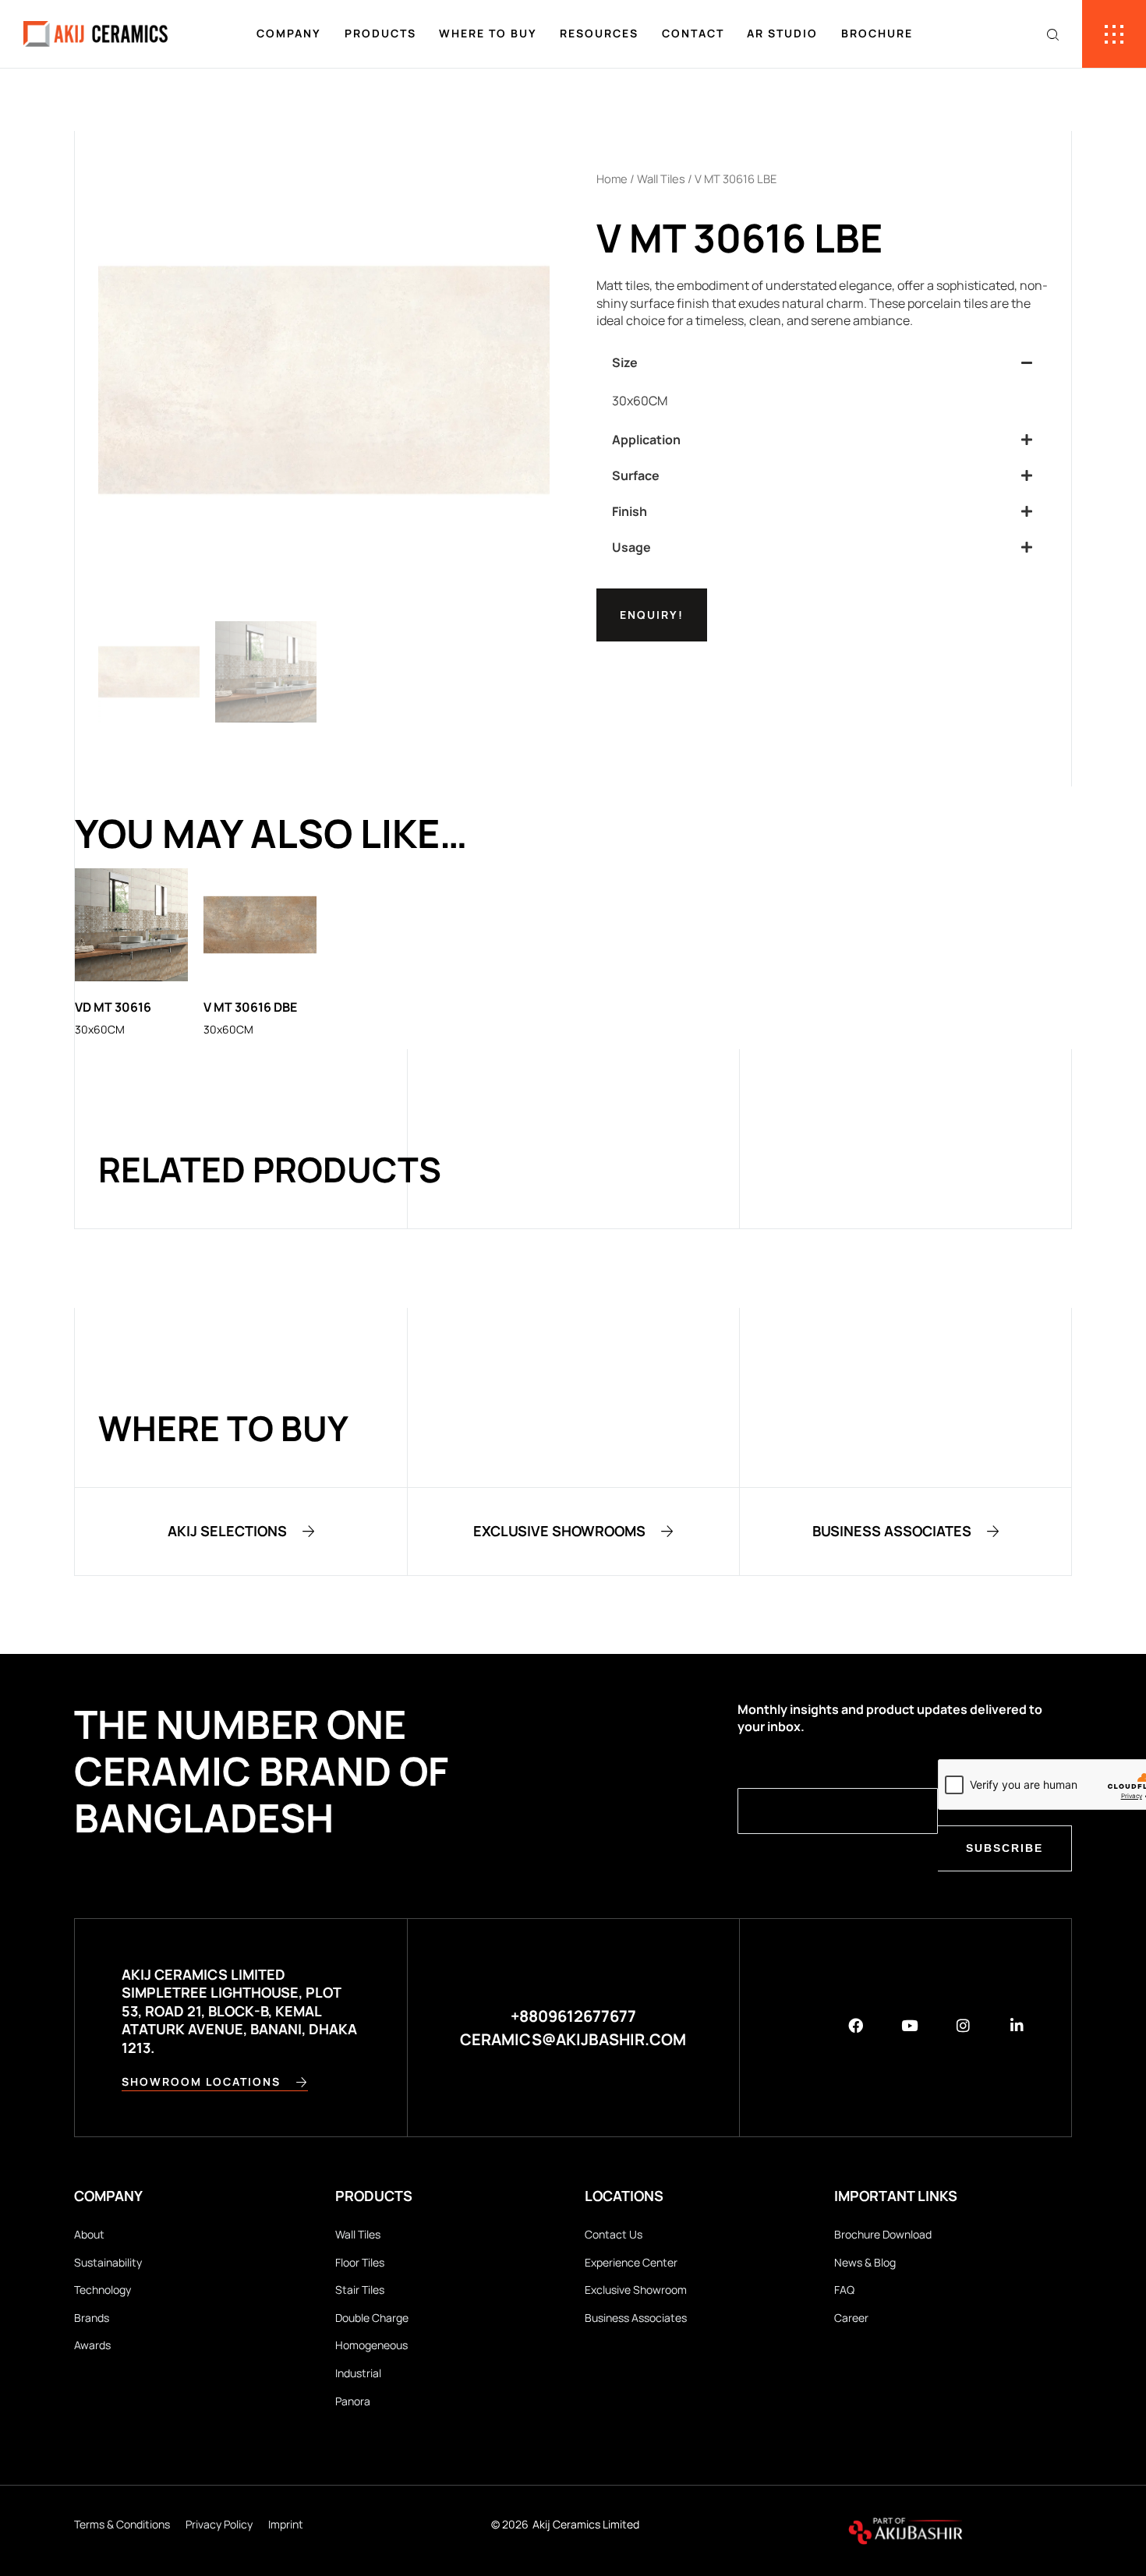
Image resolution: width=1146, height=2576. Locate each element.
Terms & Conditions (122, 2524)
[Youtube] (909, 2025)
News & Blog (865, 2262)
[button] (822, 362)
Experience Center (631, 2262)
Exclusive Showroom (636, 2290)
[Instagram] (963, 2025)
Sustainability (108, 2262)
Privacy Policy (219, 2524)
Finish (630, 511)
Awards (92, 2345)
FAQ (844, 2290)
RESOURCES (599, 33)
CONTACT (693, 33)
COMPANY (289, 33)
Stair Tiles (360, 2290)
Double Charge (372, 2318)
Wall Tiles (661, 178)
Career (851, 2318)
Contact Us (614, 2234)
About (89, 2234)
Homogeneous (371, 2345)
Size (625, 362)
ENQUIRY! (652, 615)
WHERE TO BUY (488, 33)
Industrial (358, 2373)
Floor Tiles (360, 2262)
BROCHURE (877, 33)
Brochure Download (883, 2234)
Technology (103, 2290)
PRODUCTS (380, 33)
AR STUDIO (782, 33)
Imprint (286, 2524)
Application (646, 440)
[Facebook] (856, 2025)
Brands (92, 2318)
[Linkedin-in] (1017, 2025)
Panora (353, 2401)
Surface (636, 475)
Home (612, 178)
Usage (631, 547)
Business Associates (636, 2318)
